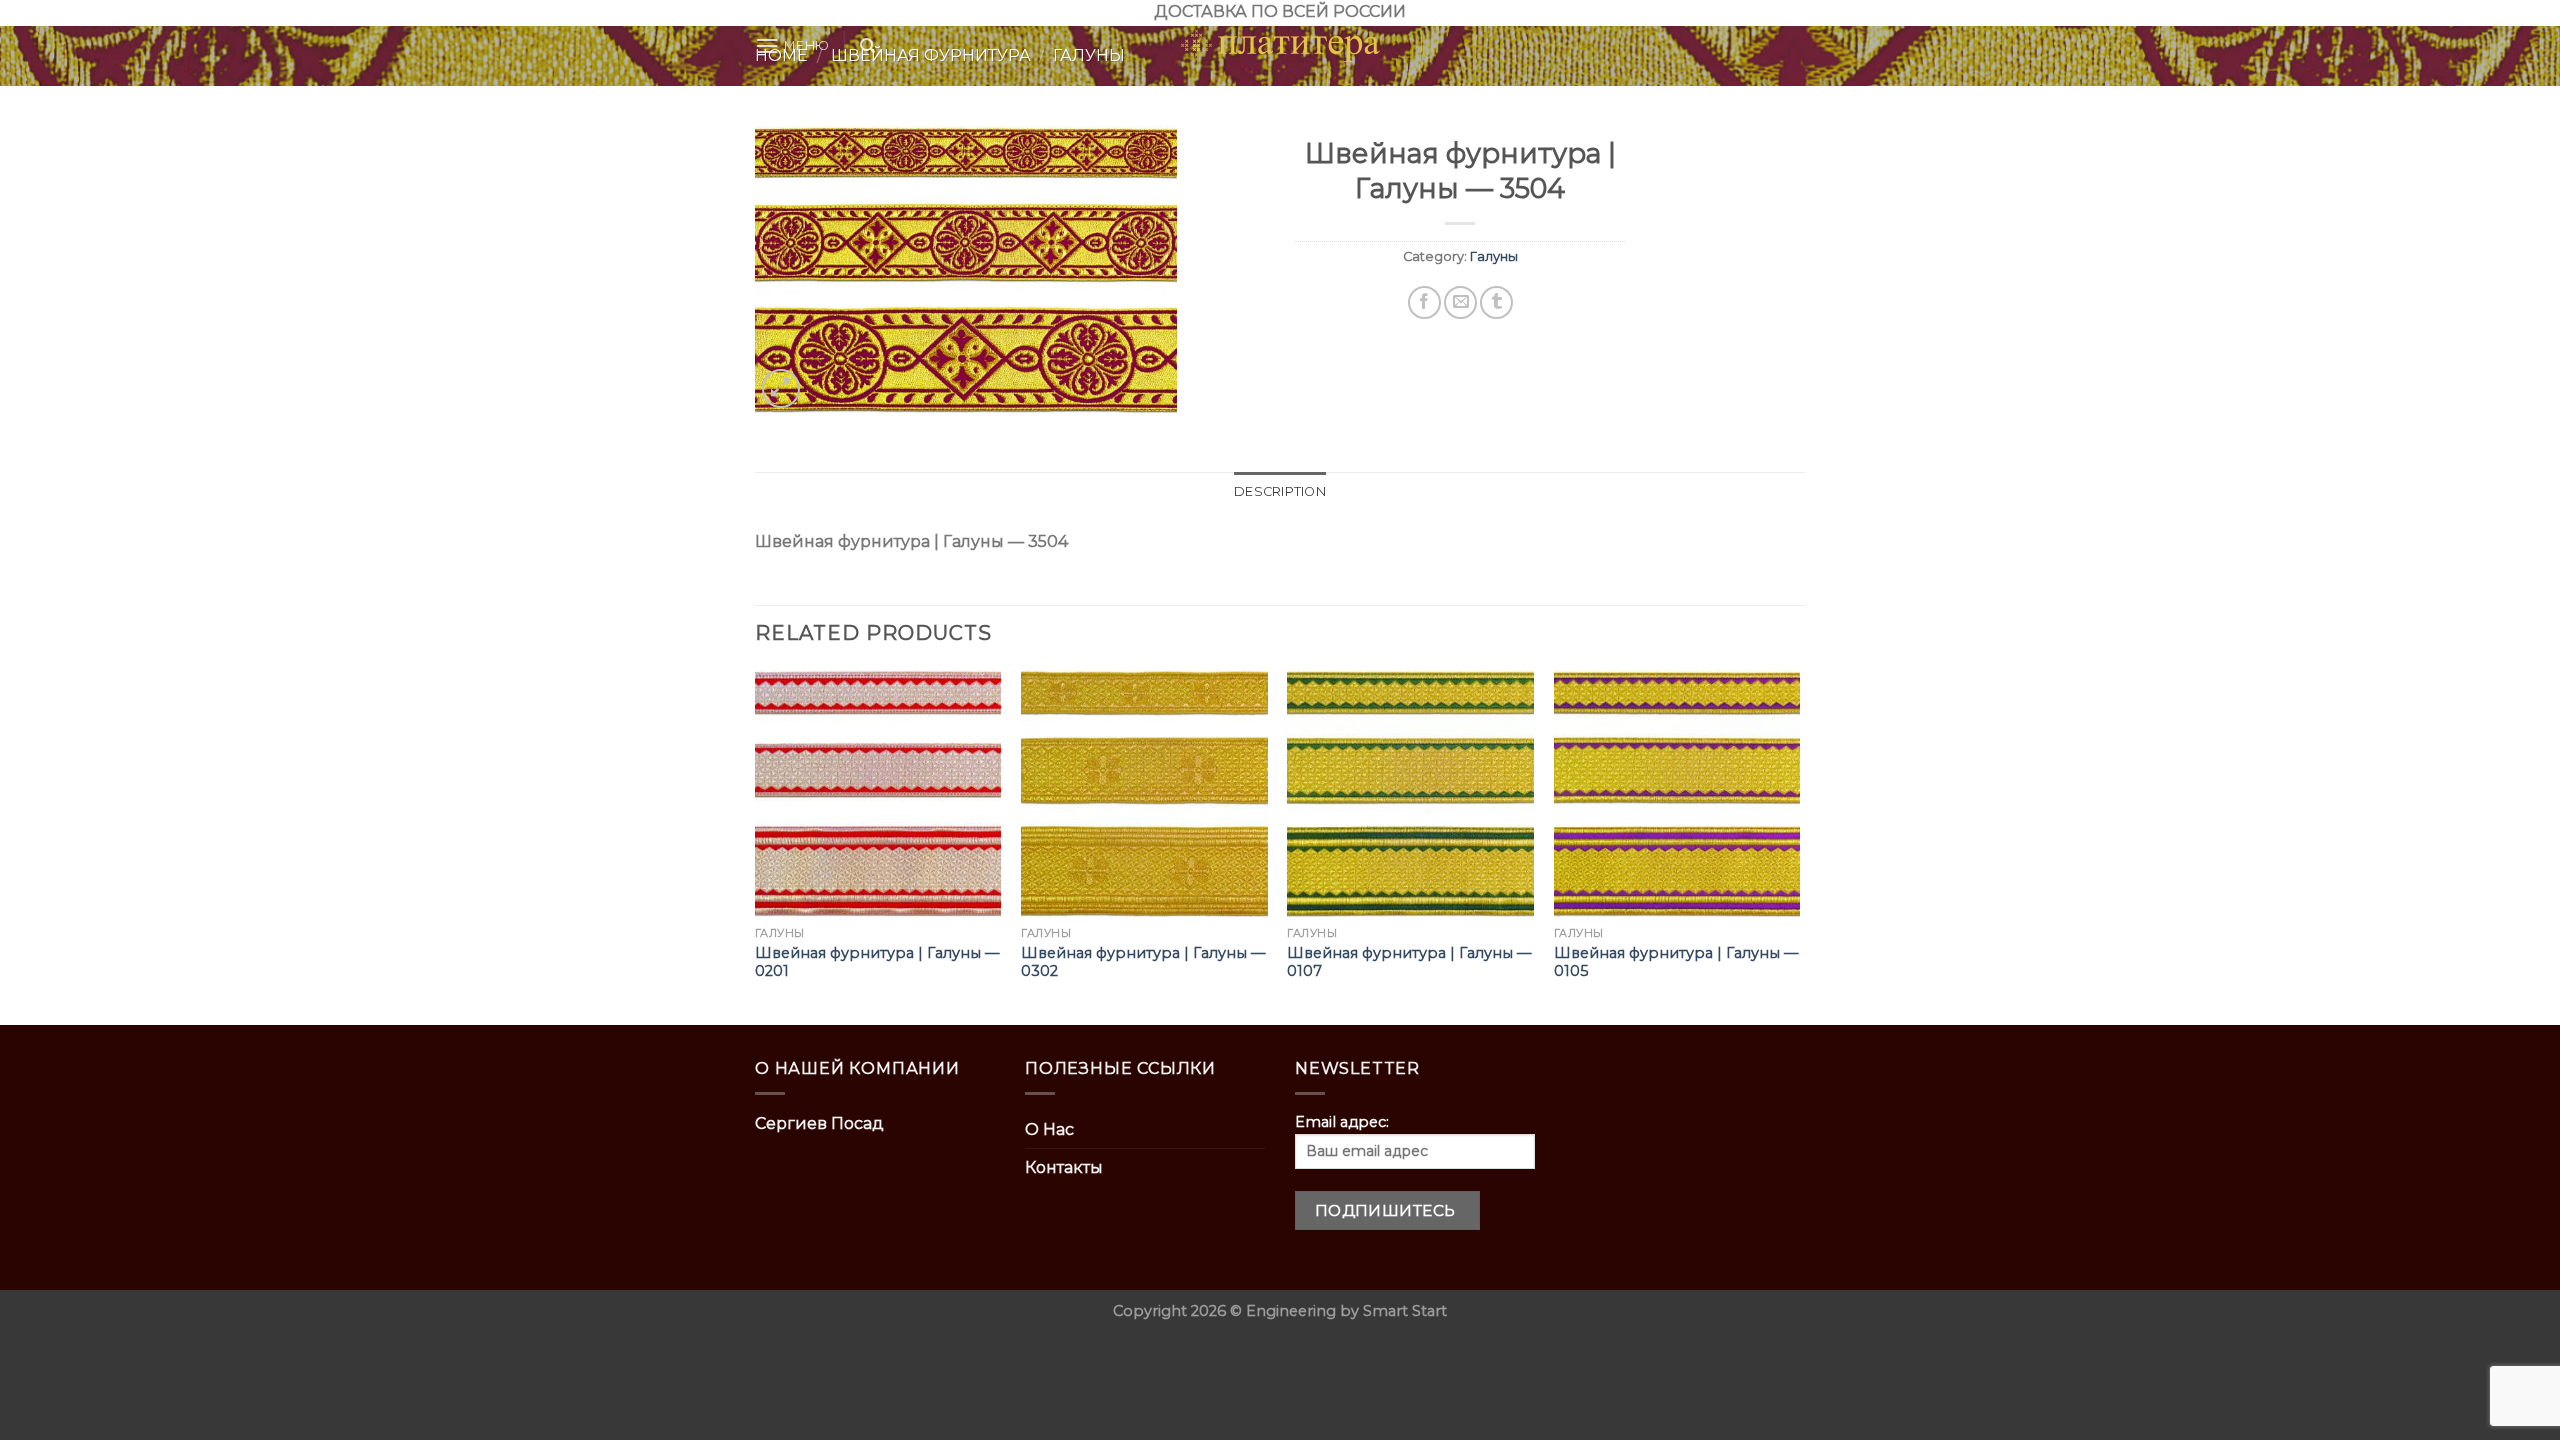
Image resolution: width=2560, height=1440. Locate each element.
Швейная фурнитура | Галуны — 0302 (1143, 962)
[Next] (1799, 845)
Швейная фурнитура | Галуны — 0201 (877, 962)
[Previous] (756, 845)
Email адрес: (1342, 1122)
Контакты (1064, 1167)
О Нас (1049, 1129)
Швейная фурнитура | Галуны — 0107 (1409, 962)
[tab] (1280, 492)
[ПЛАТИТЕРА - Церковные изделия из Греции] (1280, 46)
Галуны (1494, 256)
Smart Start (1405, 1311)
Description (1280, 491)
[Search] (867, 46)
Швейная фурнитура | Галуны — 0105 (1676, 962)
